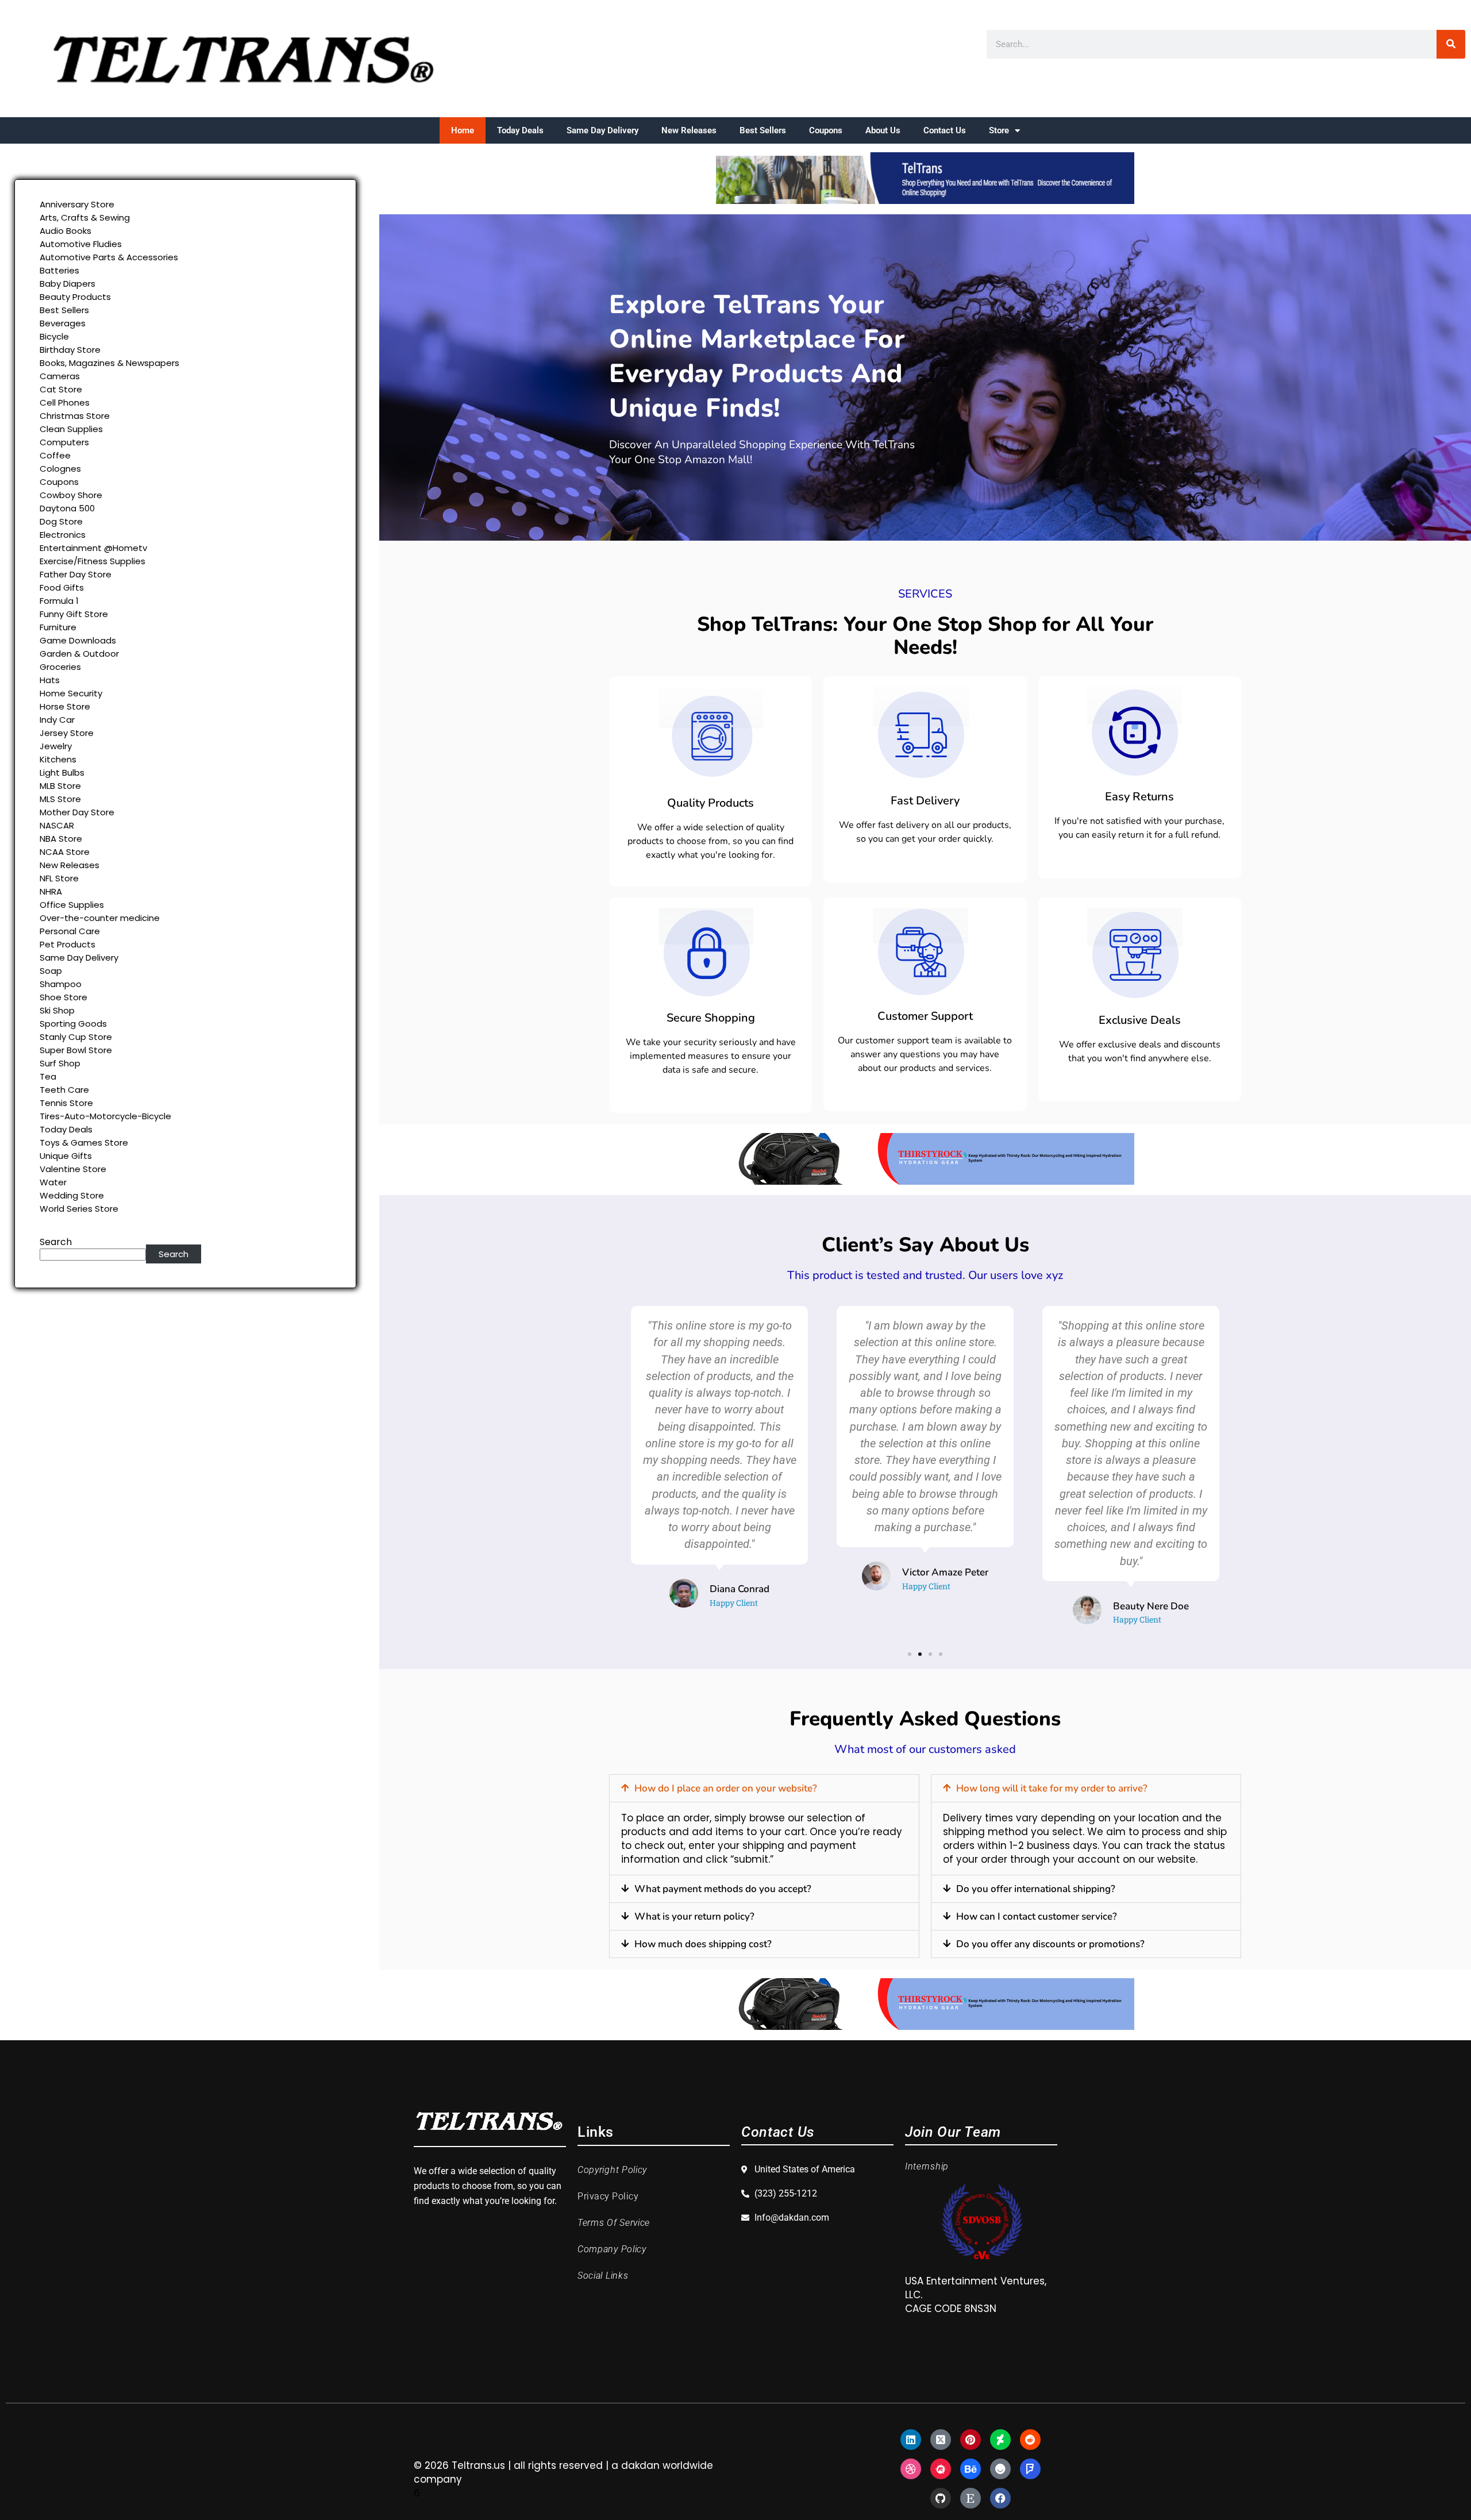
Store (999, 130)
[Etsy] (971, 2498)
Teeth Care (64, 1090)
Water (53, 1182)
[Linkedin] (911, 2440)
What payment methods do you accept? (723, 1889)
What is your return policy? (694, 1916)
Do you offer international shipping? (1036, 1889)
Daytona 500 (67, 508)
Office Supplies (72, 905)
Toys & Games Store (84, 1143)
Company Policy (612, 2249)
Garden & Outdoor (79, 654)
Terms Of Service (614, 2223)
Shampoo (61, 984)
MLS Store (60, 799)
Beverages (63, 323)
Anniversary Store (77, 204)
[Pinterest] (971, 2440)
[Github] (941, 2498)
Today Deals (520, 130)
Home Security (71, 693)
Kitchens (58, 759)
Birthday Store (70, 350)
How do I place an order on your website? (726, 1788)
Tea (48, 1076)
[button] (910, 1654)
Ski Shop (57, 1010)
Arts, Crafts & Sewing (85, 217)
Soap (51, 971)
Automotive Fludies (81, 244)
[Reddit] (1030, 2440)
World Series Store (79, 1209)
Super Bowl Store (76, 1050)
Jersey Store (67, 733)
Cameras (60, 376)
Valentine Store (73, 1169)
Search (56, 1242)
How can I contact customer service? (1037, 1916)
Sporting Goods (73, 1024)
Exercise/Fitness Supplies (93, 561)
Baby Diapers (68, 284)
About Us (883, 130)
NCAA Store (65, 852)
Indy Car (57, 720)
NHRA (51, 891)
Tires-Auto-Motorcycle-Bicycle (105, 1116)
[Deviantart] (1000, 2440)
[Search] (1451, 44)
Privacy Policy (608, 2196)
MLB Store (60, 786)
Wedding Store (72, 1195)
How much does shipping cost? (703, 1944)
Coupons (826, 130)
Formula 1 (59, 601)
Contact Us (945, 130)
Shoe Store (63, 997)
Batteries (59, 270)
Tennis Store (66, 1103)
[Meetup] (941, 2469)
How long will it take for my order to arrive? (1052, 1788)
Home (463, 130)
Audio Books (66, 231)
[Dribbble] (911, 2469)
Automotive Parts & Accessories (109, 257)
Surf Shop (60, 1063)
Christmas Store (75, 416)
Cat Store (61, 389)
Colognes (60, 469)
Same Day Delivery (602, 130)
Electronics (63, 535)
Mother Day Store (77, 812)
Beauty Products (75, 297)
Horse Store (65, 706)
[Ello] (1000, 2469)
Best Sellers (763, 130)
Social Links (603, 2276)
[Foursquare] (1030, 2469)
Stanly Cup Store (76, 1037)
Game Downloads (78, 640)
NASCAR (57, 825)
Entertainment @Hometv (93, 548)
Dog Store (61, 521)
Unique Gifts (66, 1156)
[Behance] (971, 2469)
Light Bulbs (62, 772)
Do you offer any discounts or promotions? (1050, 1944)
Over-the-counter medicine (100, 918)
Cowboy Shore (71, 495)
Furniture (58, 627)
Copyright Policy (612, 2170)
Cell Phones (65, 402)
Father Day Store (76, 574)
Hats (50, 680)
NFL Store (59, 878)
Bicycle (54, 336)
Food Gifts (62, 587)
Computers (64, 442)
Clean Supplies (71, 429)
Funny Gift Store (74, 614)
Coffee (55, 455)
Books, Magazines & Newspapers (109, 363)
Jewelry (56, 746)
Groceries (60, 667)
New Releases (689, 130)
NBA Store (61, 839)
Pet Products (68, 944)
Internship (927, 2166)
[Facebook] (1000, 2498)
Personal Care (70, 931)
